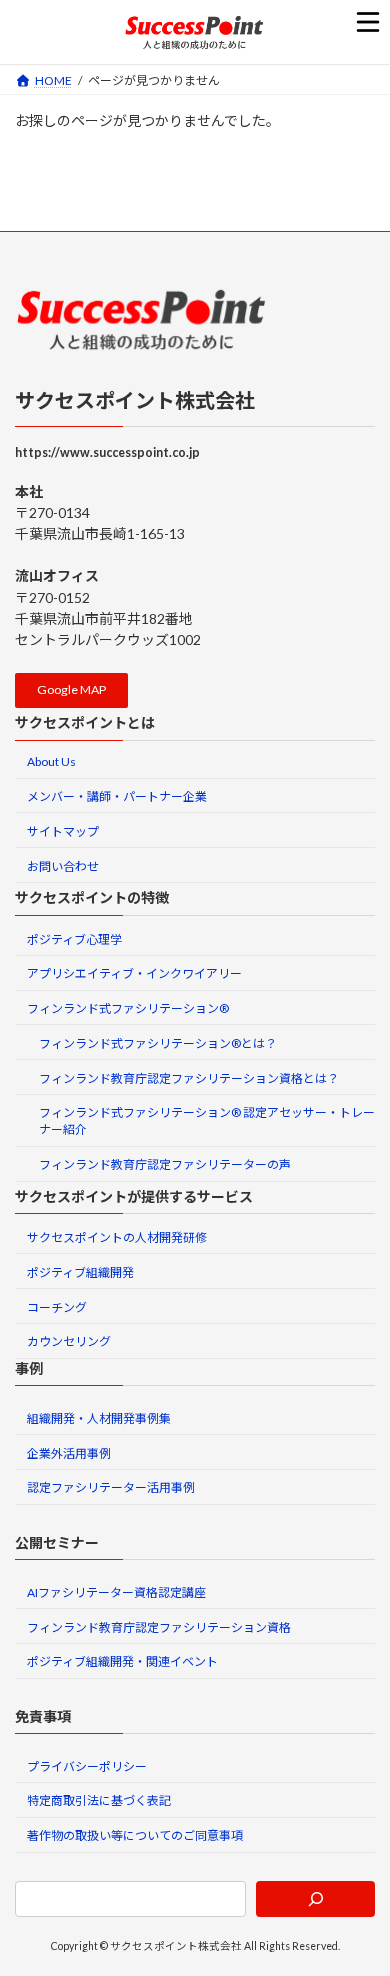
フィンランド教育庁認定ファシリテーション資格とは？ (189, 1077)
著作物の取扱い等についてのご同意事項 (135, 1835)
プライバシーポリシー (87, 1765)
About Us (51, 761)
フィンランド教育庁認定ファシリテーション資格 (159, 1626)
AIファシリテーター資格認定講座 (116, 1592)
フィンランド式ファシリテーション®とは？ (158, 1043)
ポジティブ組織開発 (80, 1272)
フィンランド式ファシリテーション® (128, 1008)
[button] (71, 690)
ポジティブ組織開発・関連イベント (122, 1661)
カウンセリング (69, 1341)
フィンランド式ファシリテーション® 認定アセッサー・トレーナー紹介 (207, 1121)
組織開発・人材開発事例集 (99, 1418)
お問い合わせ (63, 865)
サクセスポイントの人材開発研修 (117, 1237)
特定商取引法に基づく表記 (99, 1800)
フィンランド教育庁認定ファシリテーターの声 (165, 1164)
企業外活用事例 (69, 1452)
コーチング (57, 1306)
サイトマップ (63, 831)
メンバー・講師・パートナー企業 (117, 796)
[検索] (315, 1898)
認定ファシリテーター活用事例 (111, 1487)
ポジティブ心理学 (74, 938)
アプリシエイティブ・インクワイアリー (134, 973)
